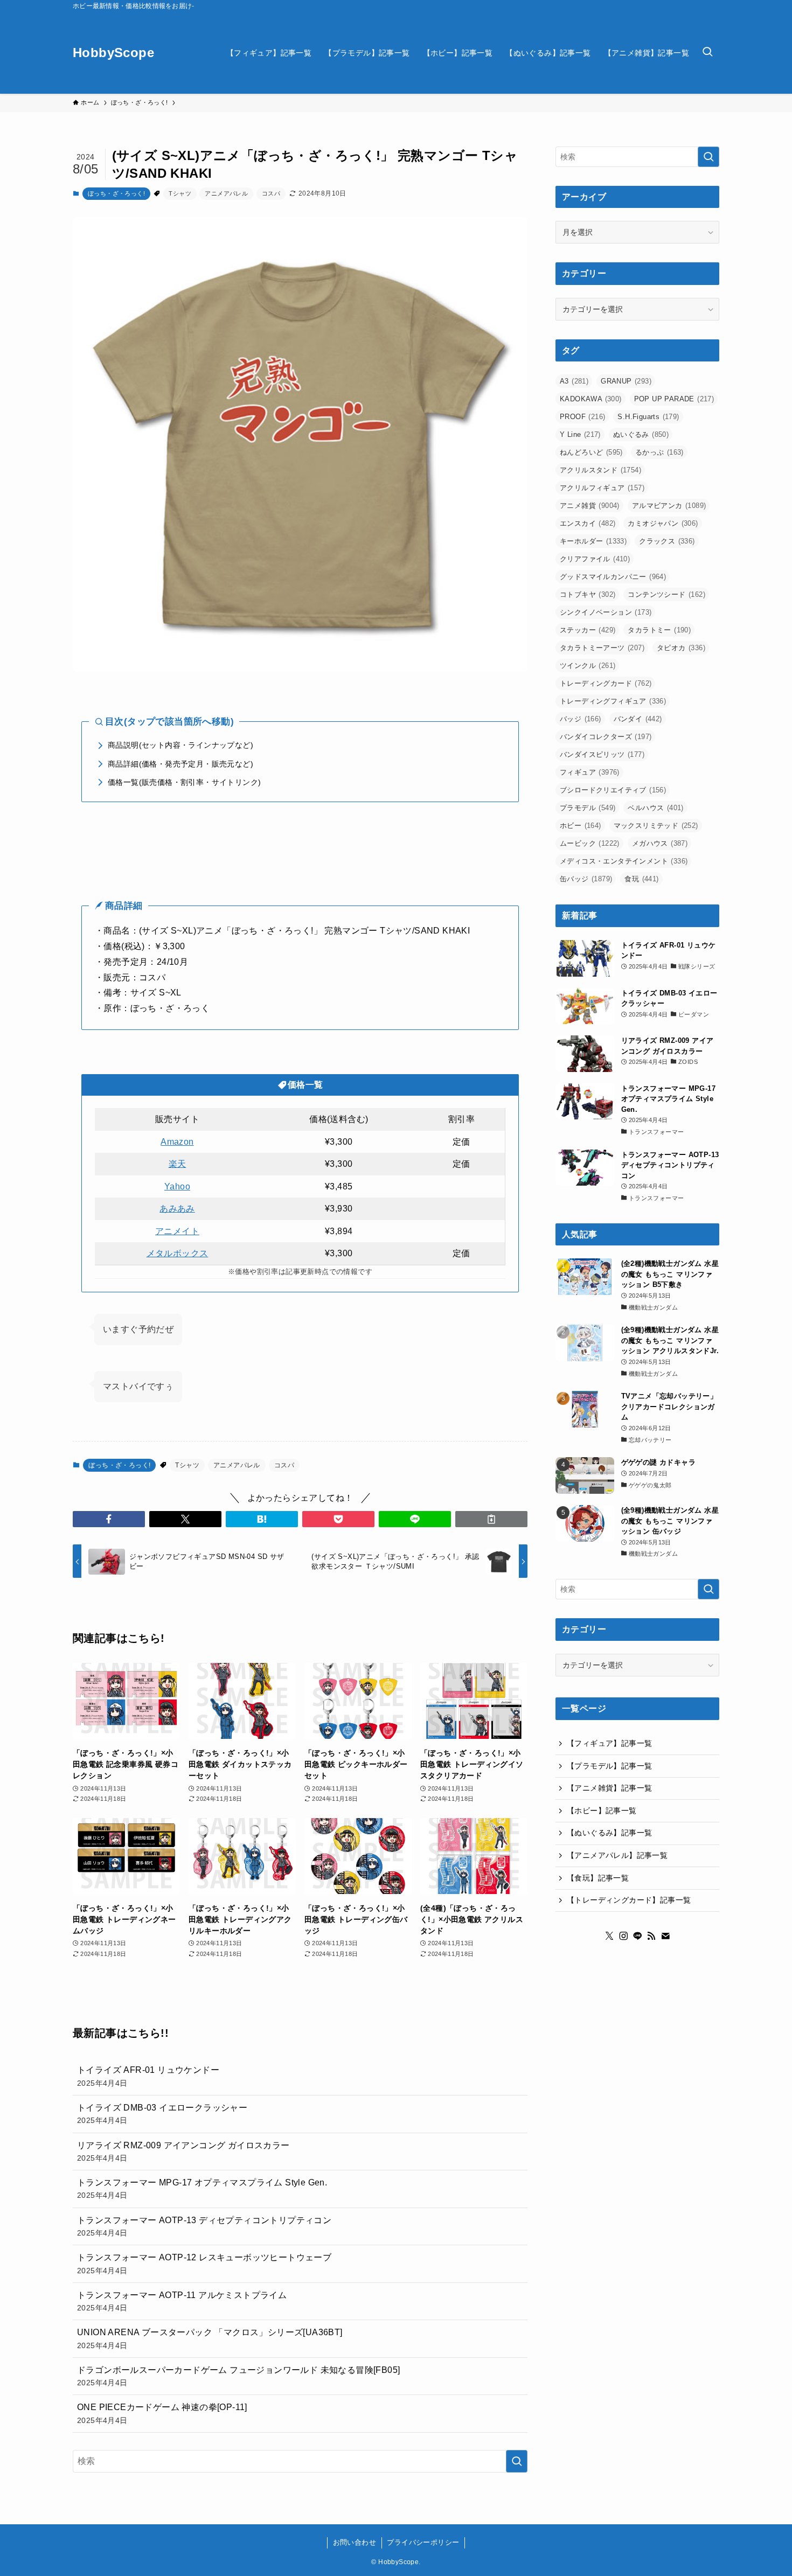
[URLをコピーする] (491, 1519)
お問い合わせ (355, 2542)
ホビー (581, 826)
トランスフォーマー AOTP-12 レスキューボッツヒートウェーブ (204, 2264)
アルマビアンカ (669, 506)
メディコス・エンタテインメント (624, 861)
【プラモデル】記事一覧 (609, 1766)
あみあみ (177, 1209)
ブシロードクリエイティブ (613, 790)
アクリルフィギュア (602, 488)
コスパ (271, 193)
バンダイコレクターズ (606, 737)
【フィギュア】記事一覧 (609, 1743)
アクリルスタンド (600, 470)
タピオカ (681, 648)
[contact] (665, 1936)
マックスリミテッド (656, 826)
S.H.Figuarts (648, 417)
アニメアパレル (226, 193)
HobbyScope (113, 53)
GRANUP (626, 381)
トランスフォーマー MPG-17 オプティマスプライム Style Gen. (202, 2189)
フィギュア (590, 772)
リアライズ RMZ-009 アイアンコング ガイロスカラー (183, 2152)
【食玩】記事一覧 (598, 1878)
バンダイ (638, 719)
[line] (637, 1936)
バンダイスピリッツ (602, 754)
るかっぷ (659, 452)
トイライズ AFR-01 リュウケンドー (148, 2076)
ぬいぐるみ (641, 434)
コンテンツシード (666, 594)
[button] (109, 1519)
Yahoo (177, 1186)
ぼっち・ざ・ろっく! (116, 193)
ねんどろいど (591, 452)
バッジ (581, 719)
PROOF (582, 417)
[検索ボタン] (707, 53)
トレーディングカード (606, 683)
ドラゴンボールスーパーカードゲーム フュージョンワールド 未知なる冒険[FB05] (238, 2376)
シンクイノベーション (606, 612)
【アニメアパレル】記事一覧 (617, 1855)
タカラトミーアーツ (602, 648)
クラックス (667, 541)
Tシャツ (180, 193)
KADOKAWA (591, 399)
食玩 (641, 879)
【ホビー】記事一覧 (602, 1811)
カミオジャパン (663, 523)
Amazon (177, 1142)
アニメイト (177, 1231)
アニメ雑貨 (590, 506)
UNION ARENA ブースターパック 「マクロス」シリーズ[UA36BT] (210, 2338)
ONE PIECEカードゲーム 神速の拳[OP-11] (162, 2413)
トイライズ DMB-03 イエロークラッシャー (162, 2114)
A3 (574, 381)
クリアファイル (595, 559)
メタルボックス (178, 1253)
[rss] (651, 1936)
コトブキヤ (588, 594)
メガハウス (660, 843)
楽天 (178, 1164)
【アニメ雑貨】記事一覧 (609, 1788)
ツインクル (588, 666)
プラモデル (588, 808)
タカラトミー (659, 630)
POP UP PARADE (674, 399)
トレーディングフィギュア (613, 701)
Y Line (580, 434)
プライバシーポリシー (423, 2542)
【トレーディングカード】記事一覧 (629, 1900)
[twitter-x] (609, 1936)
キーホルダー (593, 541)
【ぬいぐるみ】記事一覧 (609, 1833)
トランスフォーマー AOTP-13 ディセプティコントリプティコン (204, 2226)
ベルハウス (655, 808)
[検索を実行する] (517, 2461)
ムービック (590, 843)
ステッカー (588, 630)
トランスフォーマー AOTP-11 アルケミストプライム (182, 2301)
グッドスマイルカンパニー (613, 577)
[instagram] (623, 1936)
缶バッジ (586, 879)
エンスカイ (588, 523)
